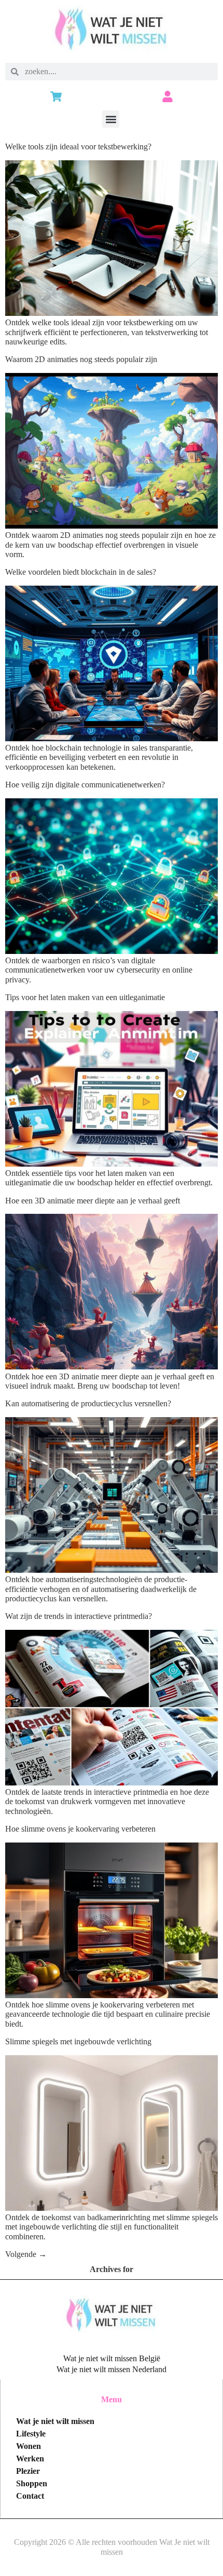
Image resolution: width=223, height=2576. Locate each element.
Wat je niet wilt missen (55, 2421)
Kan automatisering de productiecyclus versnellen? (88, 1403)
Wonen (29, 2446)
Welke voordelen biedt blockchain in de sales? (81, 572)
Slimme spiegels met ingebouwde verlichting (78, 2041)
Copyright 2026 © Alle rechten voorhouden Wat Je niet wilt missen (112, 2547)
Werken (30, 2459)
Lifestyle (31, 2434)
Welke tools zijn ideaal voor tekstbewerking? (78, 147)
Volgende (26, 2254)
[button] (111, 119)
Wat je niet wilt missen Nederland (112, 2369)
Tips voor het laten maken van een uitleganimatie (85, 997)
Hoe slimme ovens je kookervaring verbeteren (80, 1829)
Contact (30, 2496)
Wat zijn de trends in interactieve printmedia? (79, 1616)
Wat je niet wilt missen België (112, 2358)
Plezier (28, 2471)
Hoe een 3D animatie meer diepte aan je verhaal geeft (93, 1201)
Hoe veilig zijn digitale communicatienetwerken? (85, 785)
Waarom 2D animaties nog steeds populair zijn (81, 359)
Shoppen (32, 2483)
